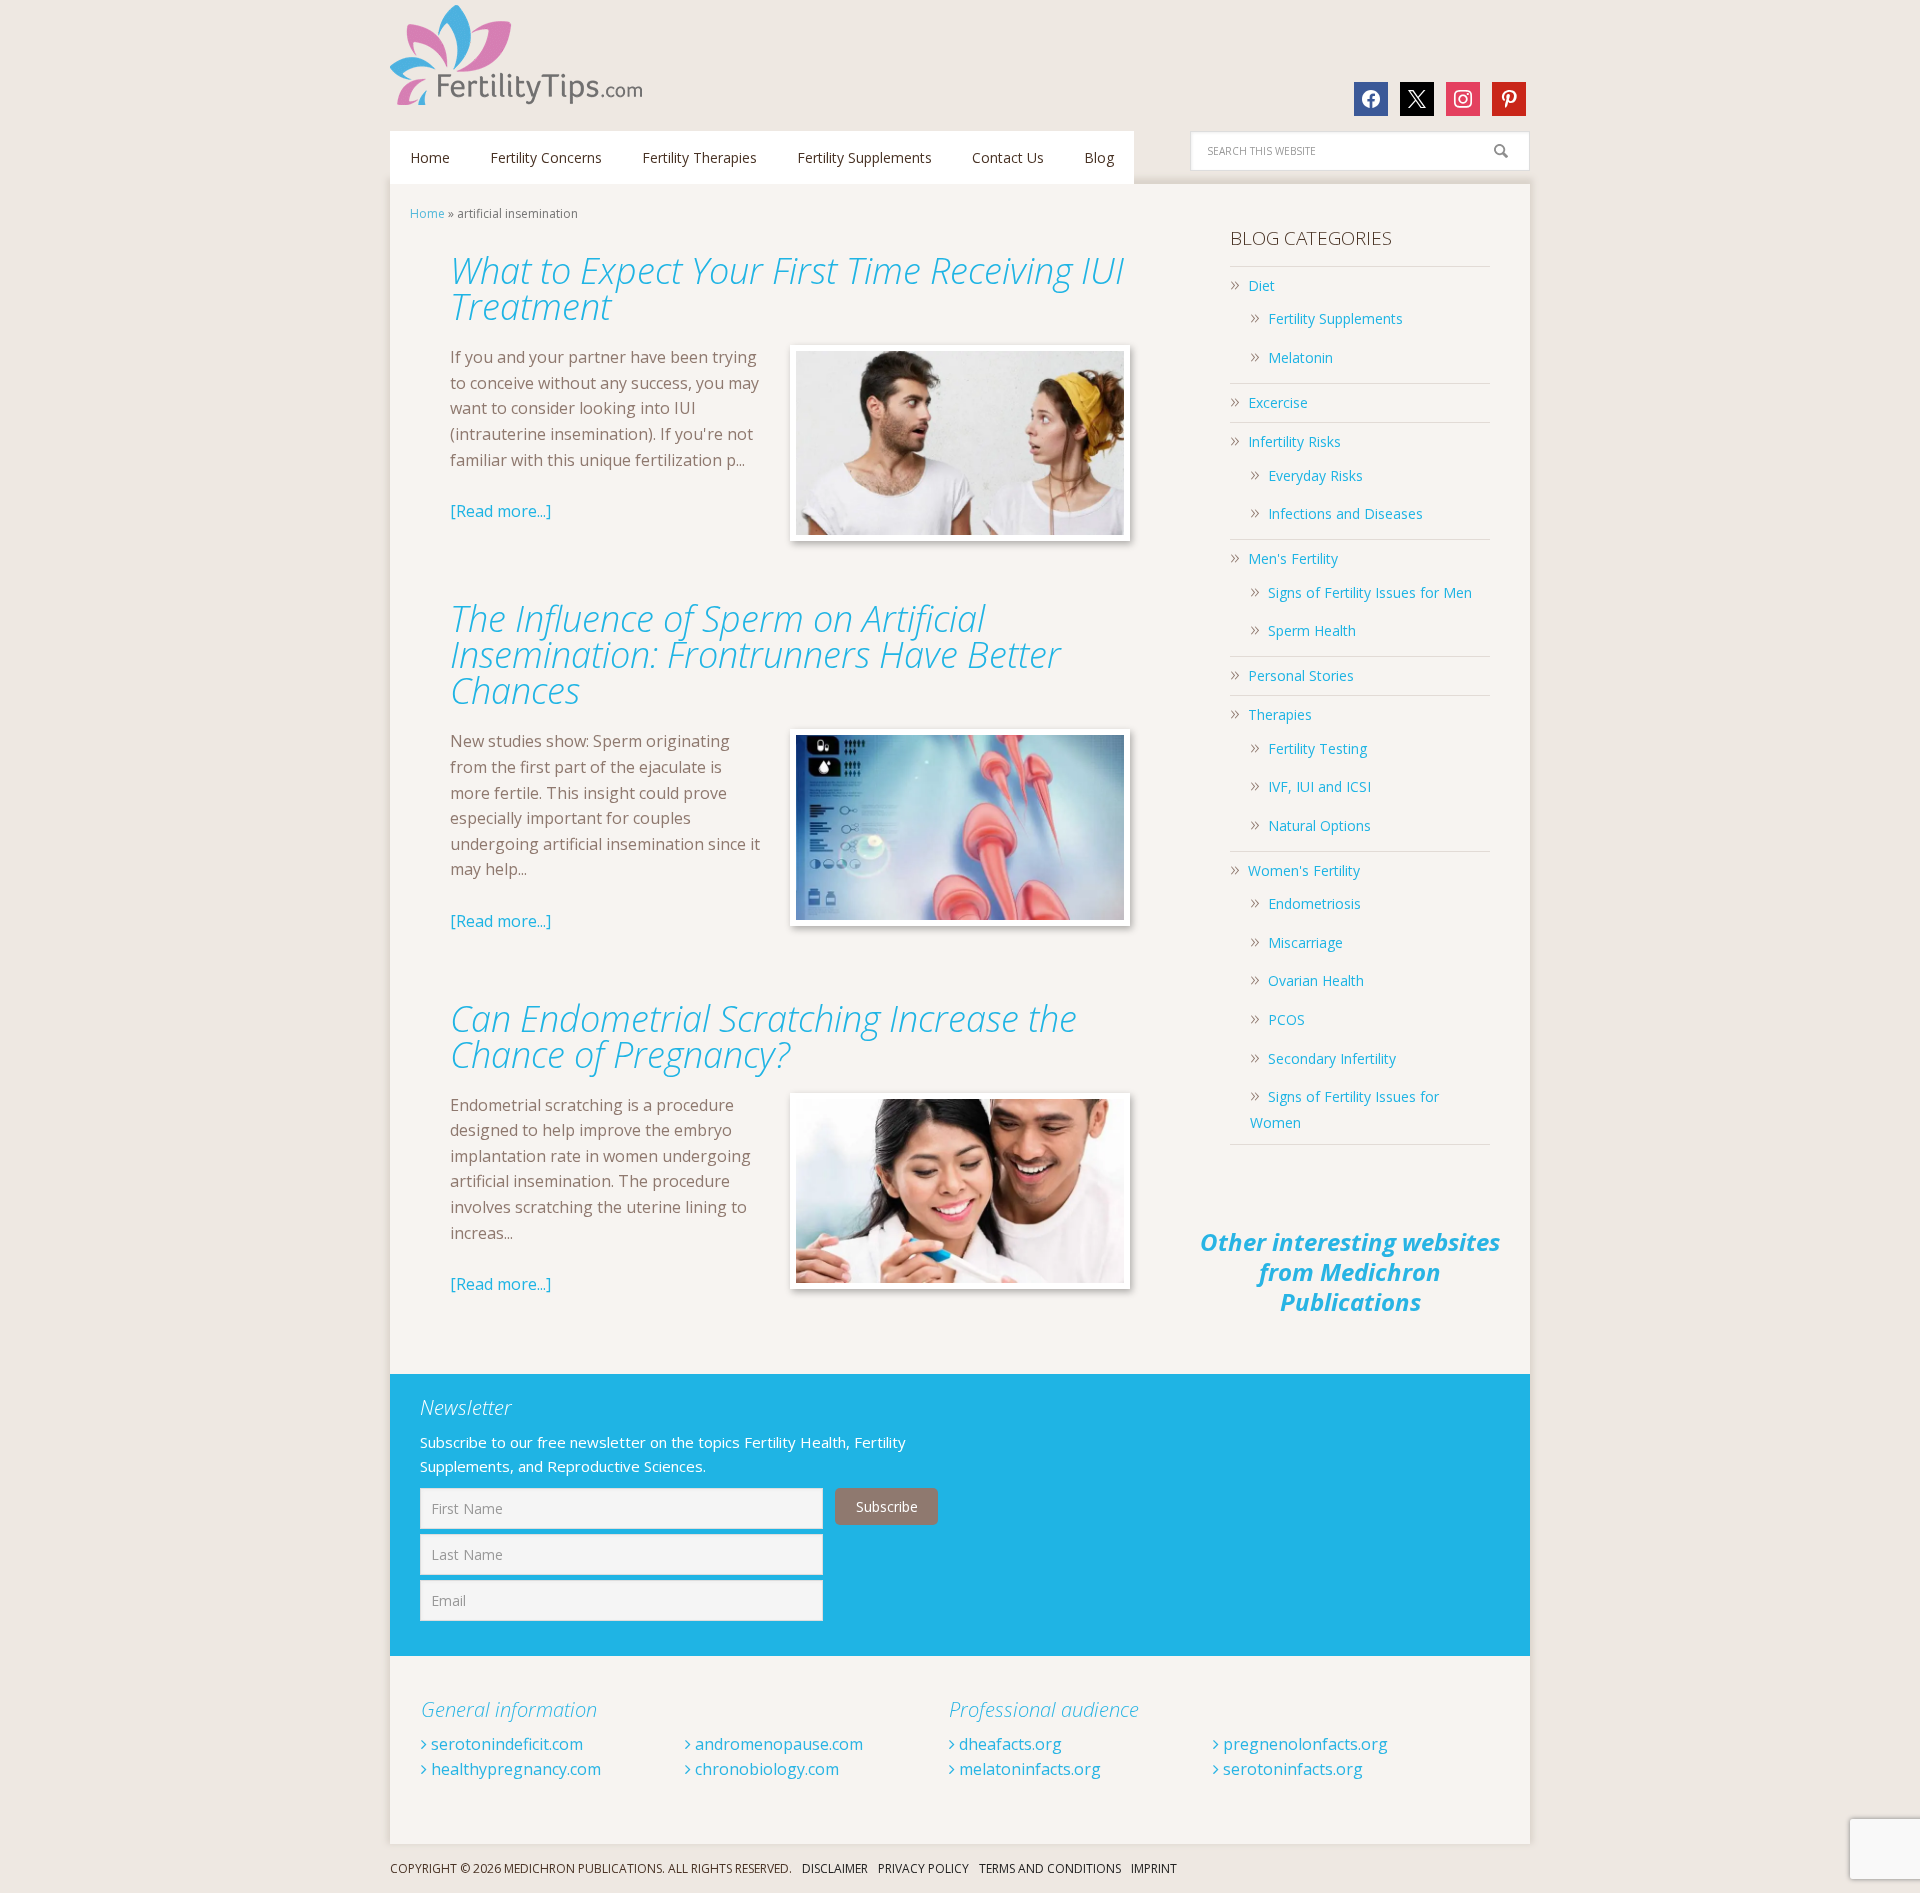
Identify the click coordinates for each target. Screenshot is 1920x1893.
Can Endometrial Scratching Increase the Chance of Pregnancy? (763, 1036)
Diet (1261, 285)
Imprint (1154, 1868)
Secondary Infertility (1332, 1058)
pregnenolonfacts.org (1303, 1744)
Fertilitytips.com (520, 55)
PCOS (1286, 1019)
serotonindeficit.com (505, 1744)
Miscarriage (1305, 942)
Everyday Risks (1315, 475)
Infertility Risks (1294, 441)
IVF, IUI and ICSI (1319, 786)
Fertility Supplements (1335, 318)
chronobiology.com (765, 1769)
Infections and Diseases (1345, 513)
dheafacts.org (1008, 1744)
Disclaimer (835, 1868)
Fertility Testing (1317, 748)
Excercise (1278, 402)
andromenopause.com (777, 1744)
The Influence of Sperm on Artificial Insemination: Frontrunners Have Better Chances (755, 654)
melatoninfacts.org (1028, 1769)
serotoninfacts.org (1291, 1769)
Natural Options (1319, 825)
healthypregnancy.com (514, 1769)
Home (427, 213)
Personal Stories (1301, 675)
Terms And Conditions (1050, 1868)
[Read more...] (500, 511)
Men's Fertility (1293, 558)
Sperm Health (1312, 630)
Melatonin (1300, 357)
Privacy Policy (923, 1868)
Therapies (1280, 714)
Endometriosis (1314, 903)
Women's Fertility (1304, 870)
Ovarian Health (1316, 980)
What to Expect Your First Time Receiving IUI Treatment (787, 288)
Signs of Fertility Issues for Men (1370, 592)
